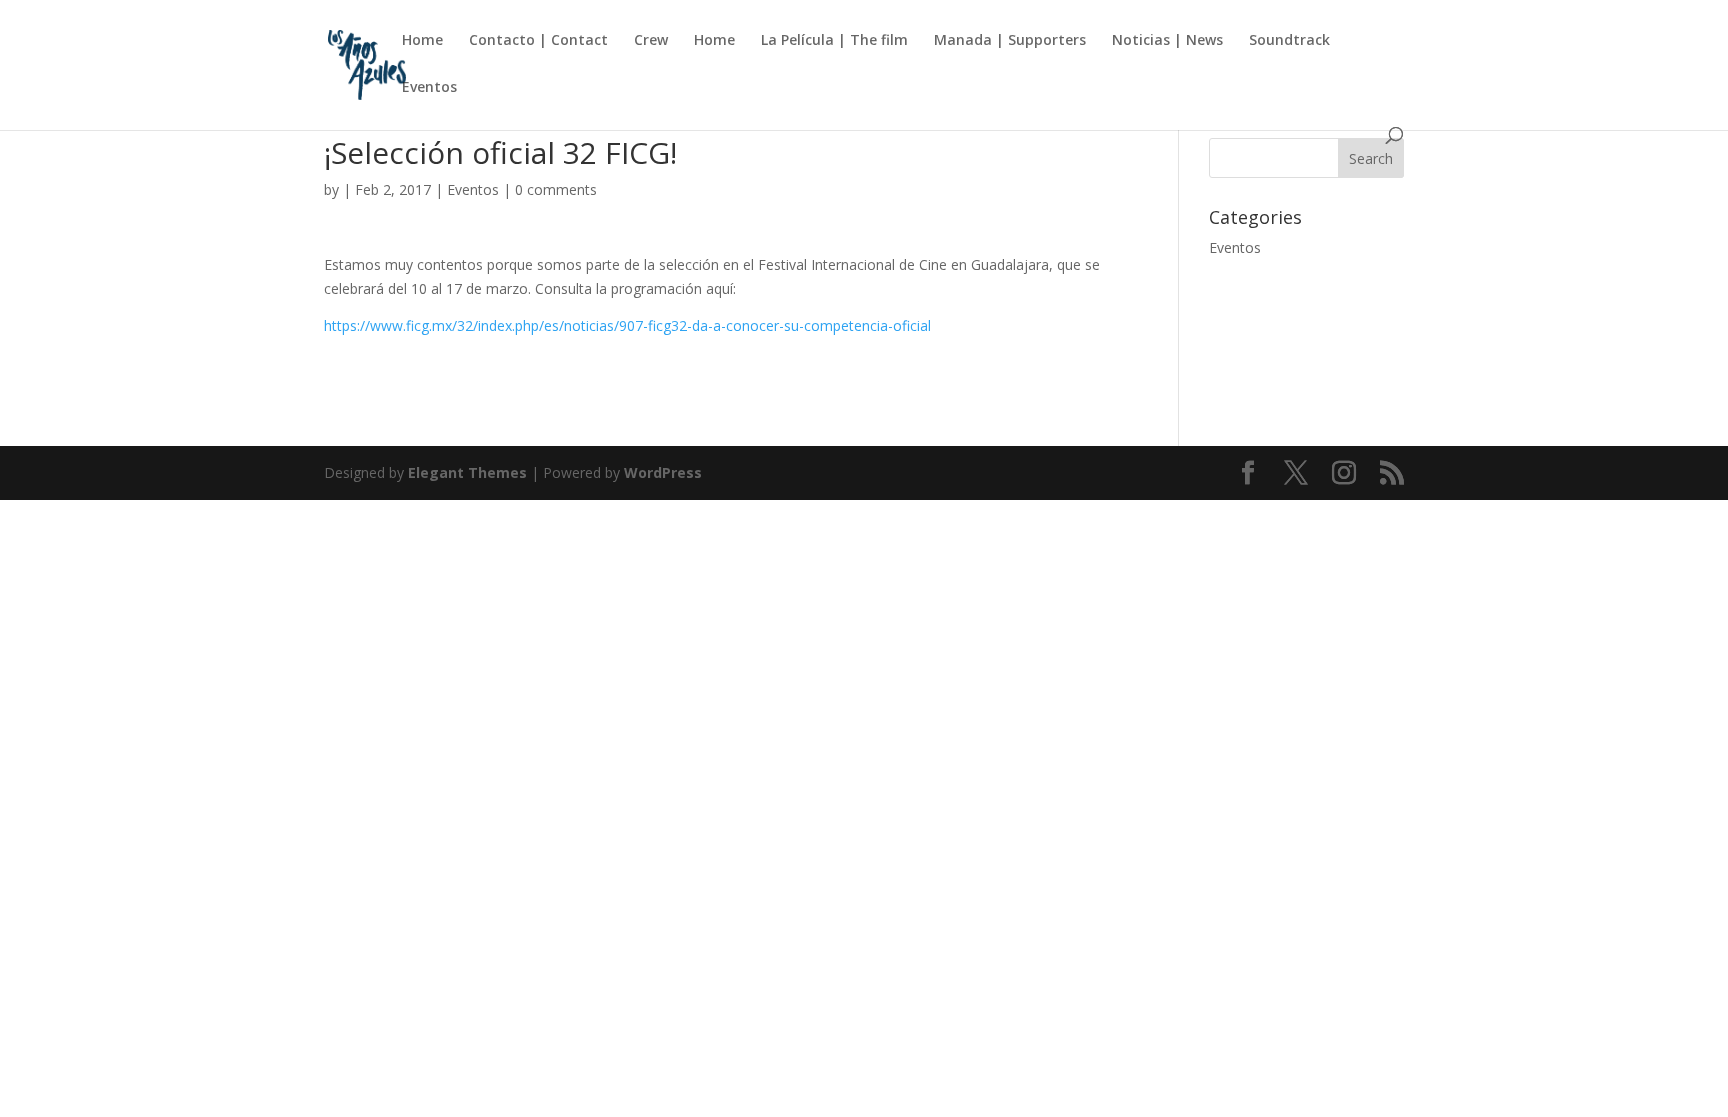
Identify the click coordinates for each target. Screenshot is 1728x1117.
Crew (651, 41)
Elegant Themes (467, 472)
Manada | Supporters (1010, 41)
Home (422, 41)
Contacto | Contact (538, 41)
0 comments (556, 189)
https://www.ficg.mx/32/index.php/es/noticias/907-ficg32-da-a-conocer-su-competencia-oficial (627, 325)
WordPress (663, 472)
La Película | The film (834, 41)
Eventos (429, 88)
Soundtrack (1289, 41)
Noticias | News (1167, 41)
